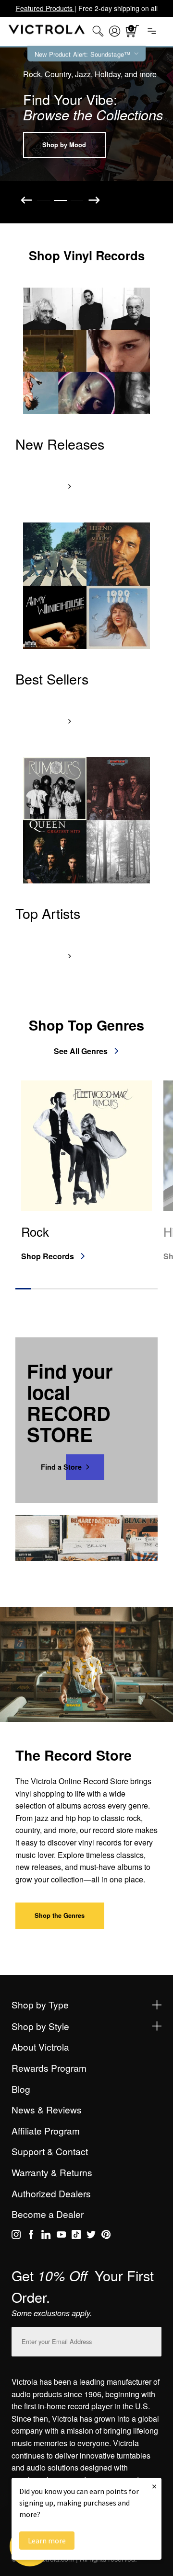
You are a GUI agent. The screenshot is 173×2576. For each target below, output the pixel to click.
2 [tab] (39, 1288)
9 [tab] (150, 1288)
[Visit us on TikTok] (76, 2236)
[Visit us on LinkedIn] (46, 2236)
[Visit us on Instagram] (16, 2236)
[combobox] (98, 31)
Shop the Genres (60, 1915)
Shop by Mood (64, 145)
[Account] (115, 31)
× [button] (154, 2486)
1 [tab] (23, 1288)
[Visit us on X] (91, 2236)
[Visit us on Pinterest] (106, 2236)
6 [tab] (102, 1288)
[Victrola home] (47, 31)
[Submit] (152, 2339)
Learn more (47, 2541)
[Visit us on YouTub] (61, 2236)
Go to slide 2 (60, 200)
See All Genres (81, 1051)
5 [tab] (87, 1288)
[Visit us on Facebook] (31, 2236)
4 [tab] (71, 1288)
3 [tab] (55, 1288)
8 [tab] (134, 1288)
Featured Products (45, 8)
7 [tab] (118, 1288)
